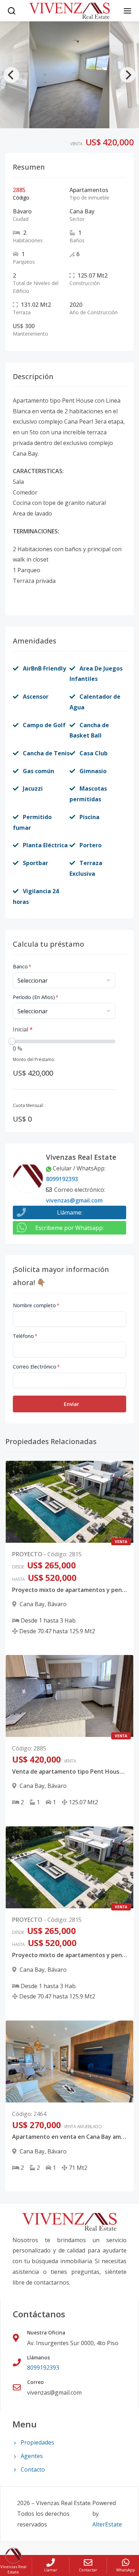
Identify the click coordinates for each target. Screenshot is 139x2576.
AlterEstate (107, 2524)
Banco (22, 966)
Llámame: (70, 1212)
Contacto (33, 2469)
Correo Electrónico (36, 1367)
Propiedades (37, 2442)
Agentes (32, 2456)
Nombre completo (36, 1305)
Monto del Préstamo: (34, 1059)
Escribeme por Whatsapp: (69, 1228)
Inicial (23, 1029)
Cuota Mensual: (28, 1105)
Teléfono (25, 1336)
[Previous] (11, 75)
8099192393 (62, 1179)
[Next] (128, 75)
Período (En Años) (36, 997)
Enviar (71, 1404)
